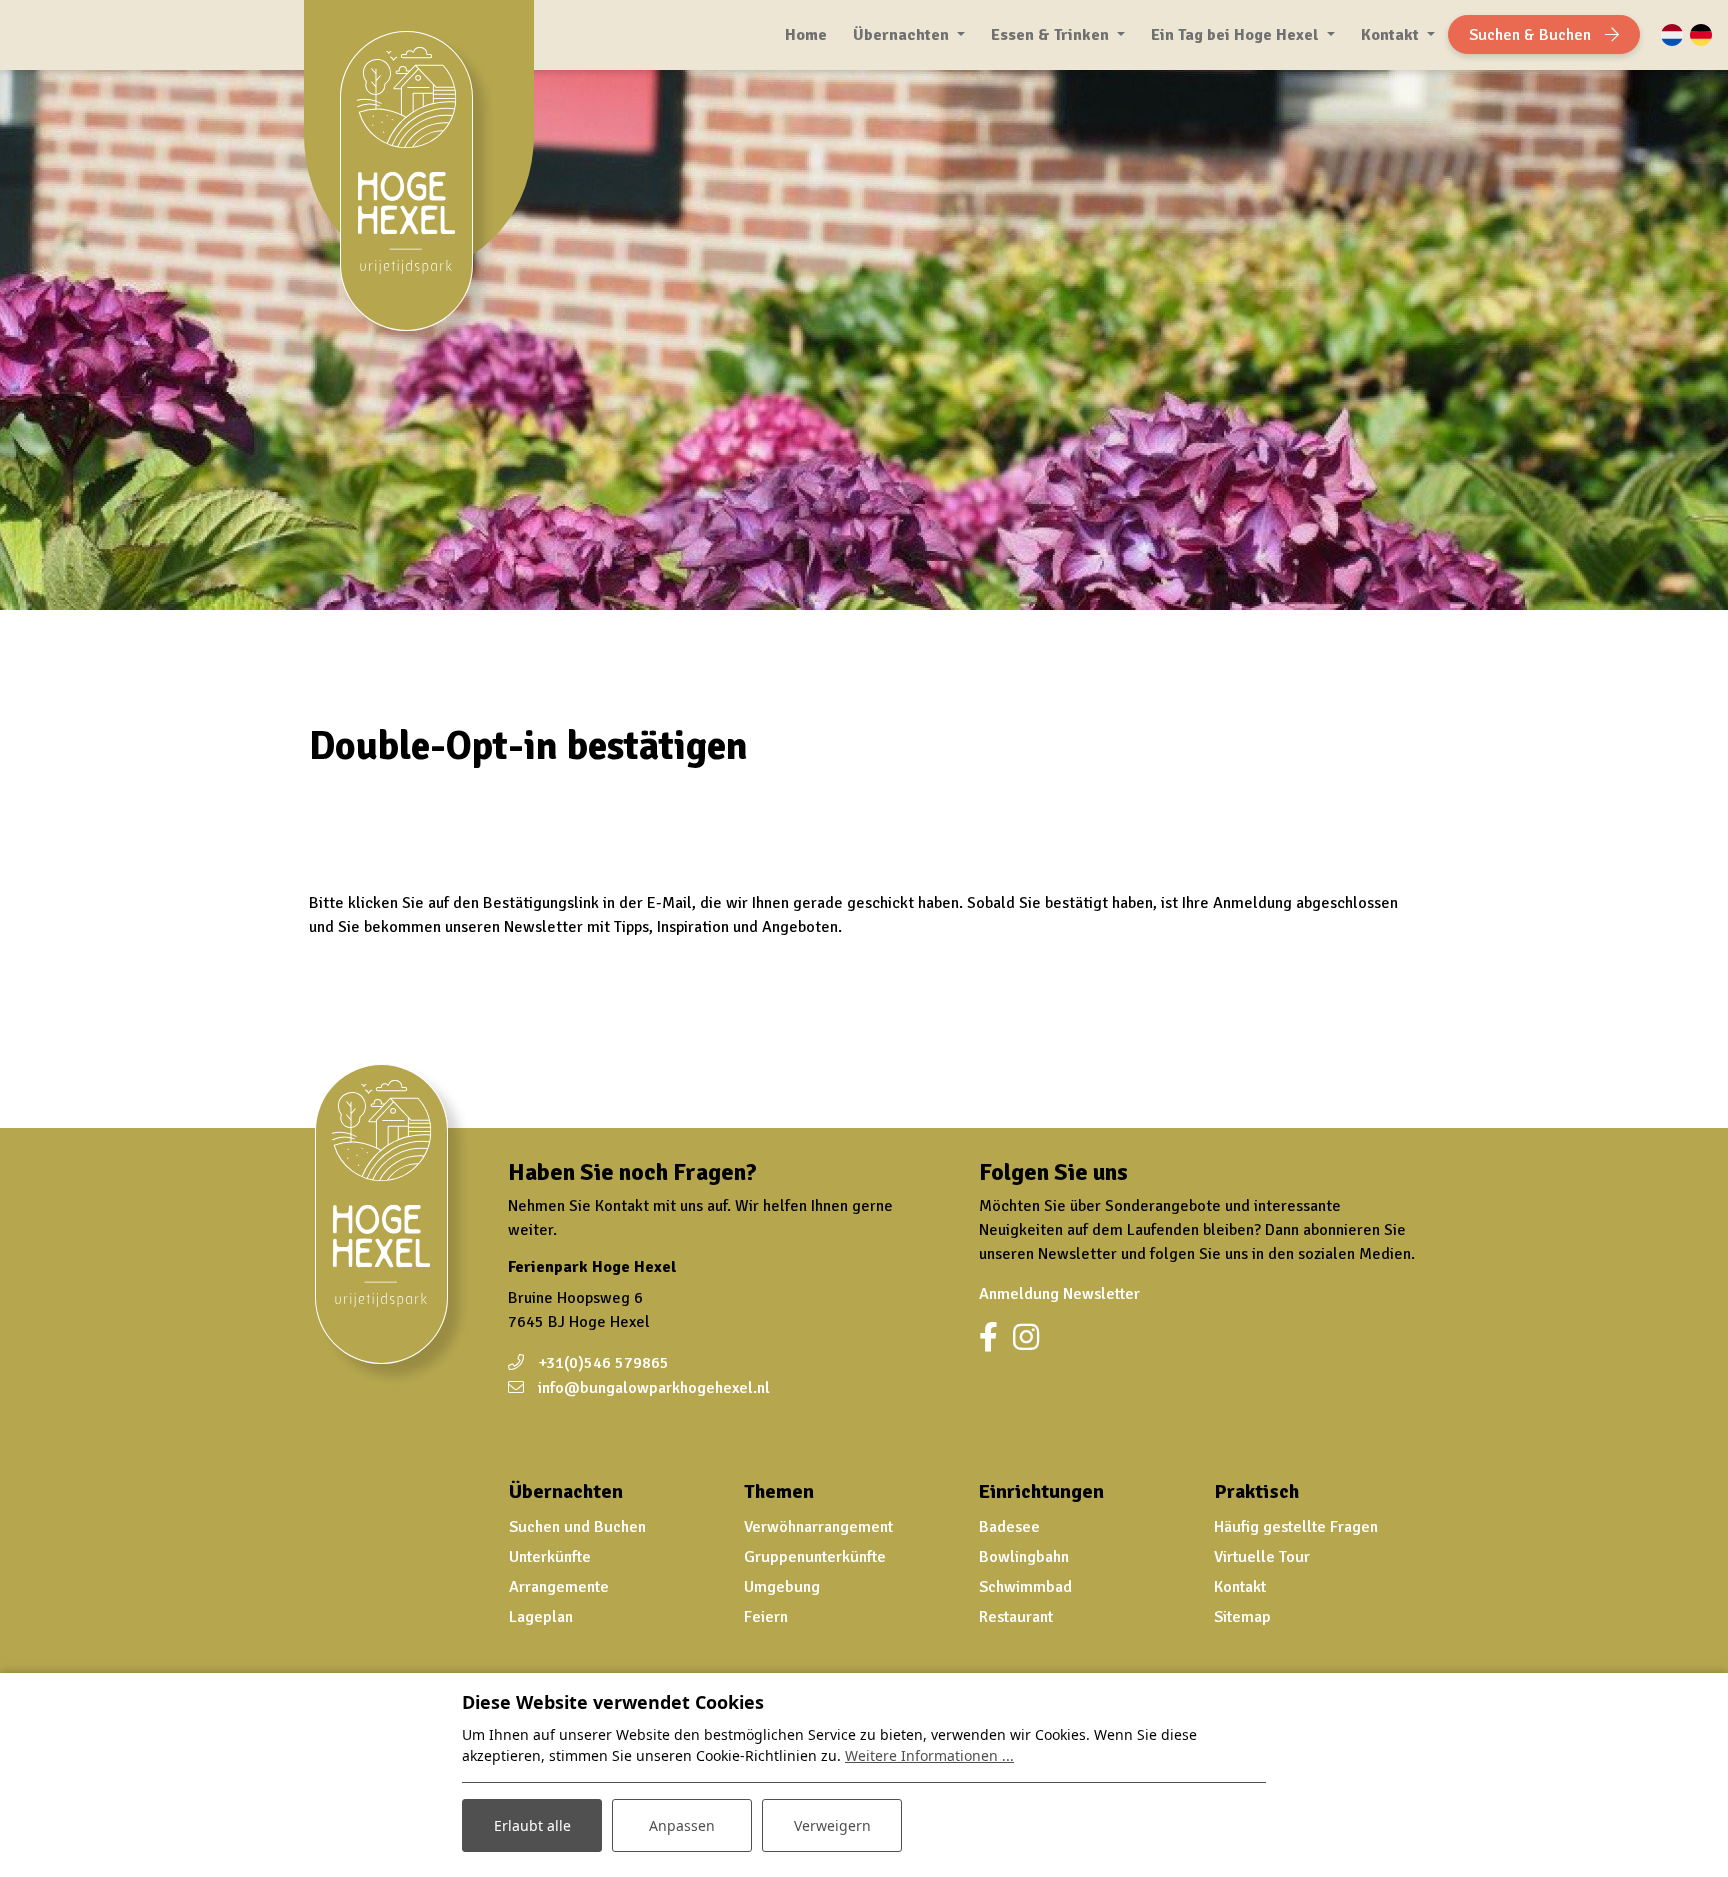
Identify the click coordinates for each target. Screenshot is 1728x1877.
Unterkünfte (550, 1557)
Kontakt (1240, 1587)
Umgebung (782, 1587)
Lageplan (541, 1617)
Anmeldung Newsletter (1059, 1294)
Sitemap (1242, 1617)
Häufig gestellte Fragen (1296, 1527)
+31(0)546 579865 (603, 1363)
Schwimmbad (1025, 1587)
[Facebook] (988, 1338)
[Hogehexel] (418, 193)
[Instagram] (1026, 1338)
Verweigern (832, 1825)
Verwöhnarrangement (818, 1527)
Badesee (1009, 1527)
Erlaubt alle (532, 1825)
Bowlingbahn (1024, 1557)
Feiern (766, 1617)
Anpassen (682, 1825)
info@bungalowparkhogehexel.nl (654, 1388)
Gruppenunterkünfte (815, 1557)
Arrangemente (559, 1587)
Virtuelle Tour (1262, 1557)
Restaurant (1016, 1617)
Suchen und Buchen (577, 1527)
